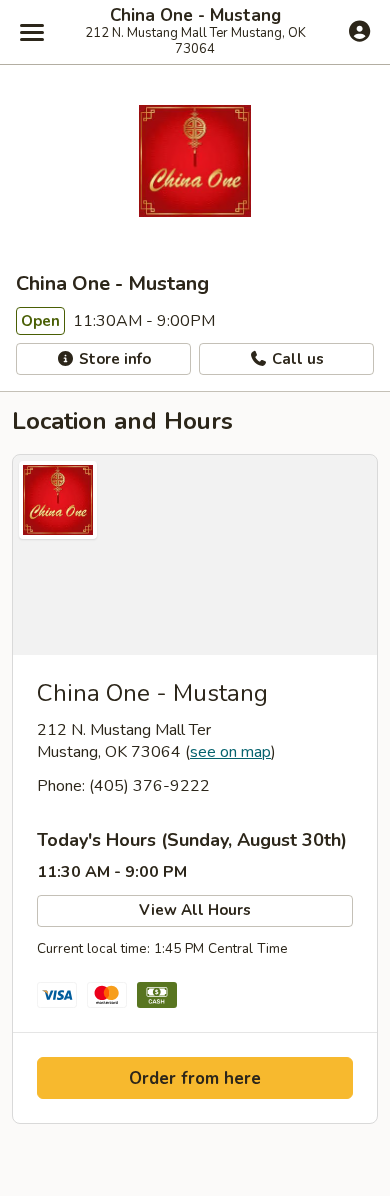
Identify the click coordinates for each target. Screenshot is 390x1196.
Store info (113, 359)
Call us (296, 359)
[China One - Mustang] (195, 555)
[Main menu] (32, 32)
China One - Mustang (195, 16)
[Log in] (359, 31)
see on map (230, 752)
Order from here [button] (195, 1078)
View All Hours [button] (195, 910)
